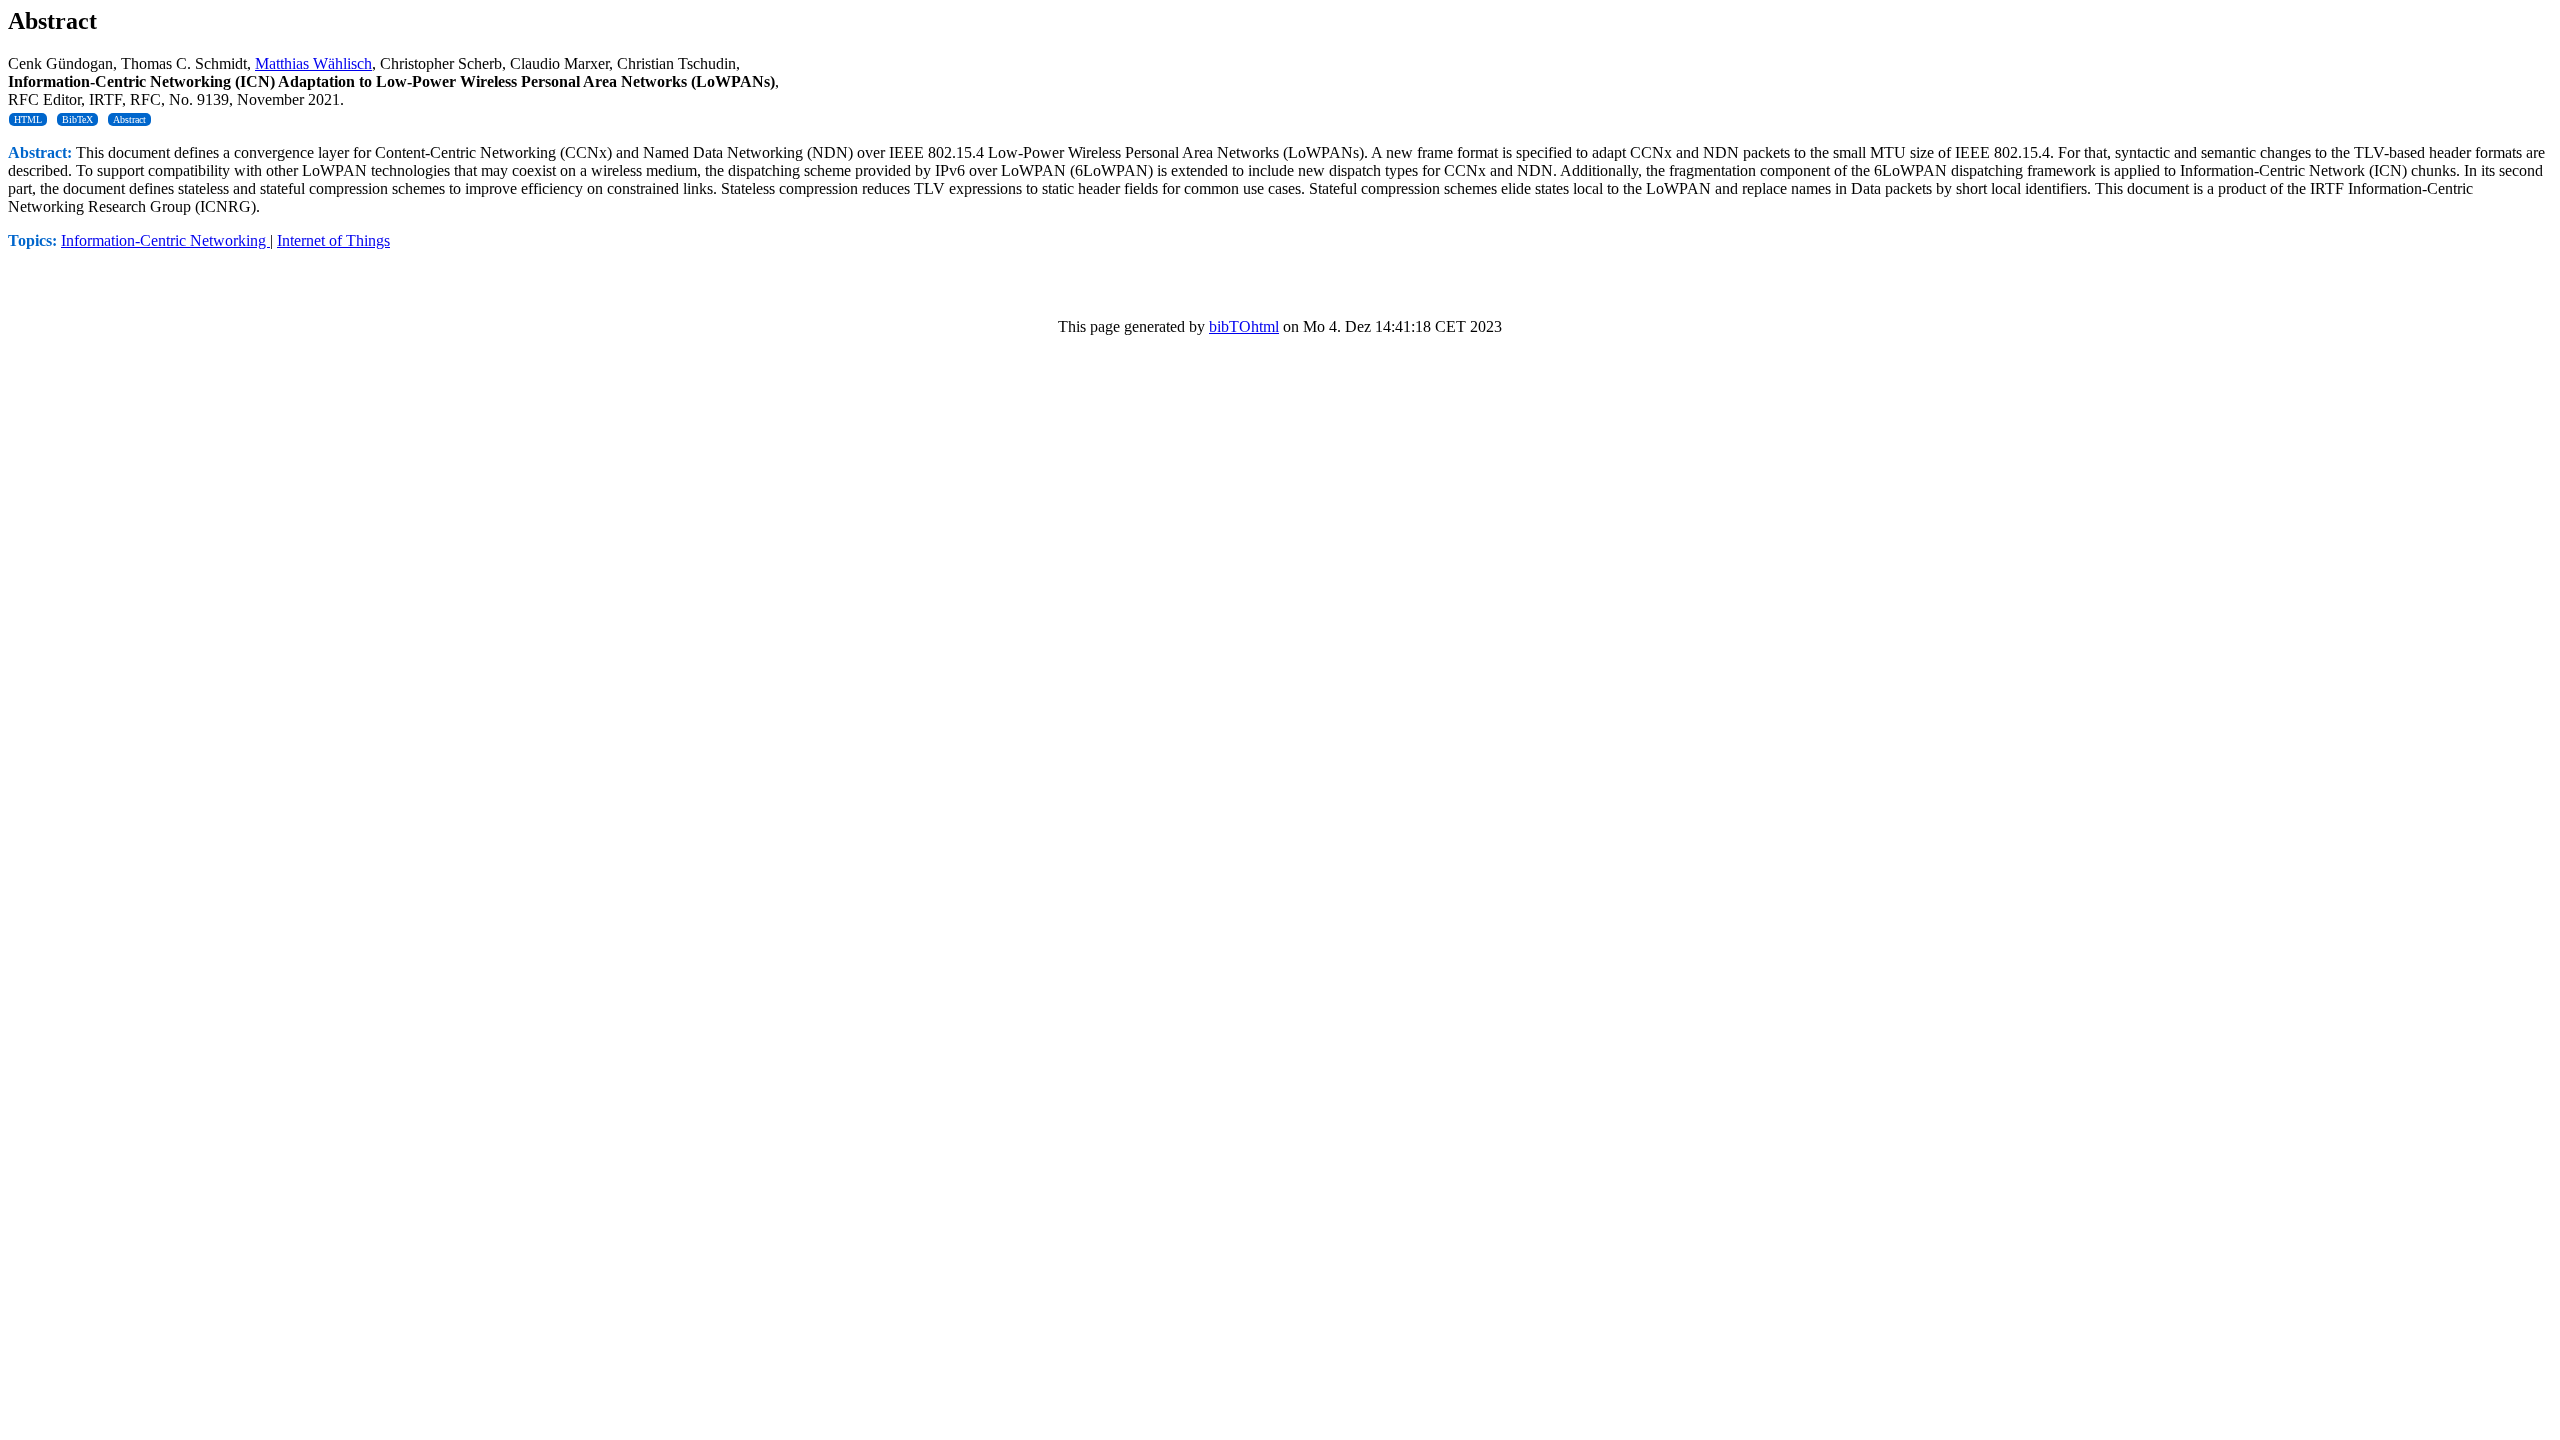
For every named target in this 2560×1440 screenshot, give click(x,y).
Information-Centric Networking (165, 240)
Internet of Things (333, 240)
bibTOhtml (1244, 326)
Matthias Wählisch (313, 63)
